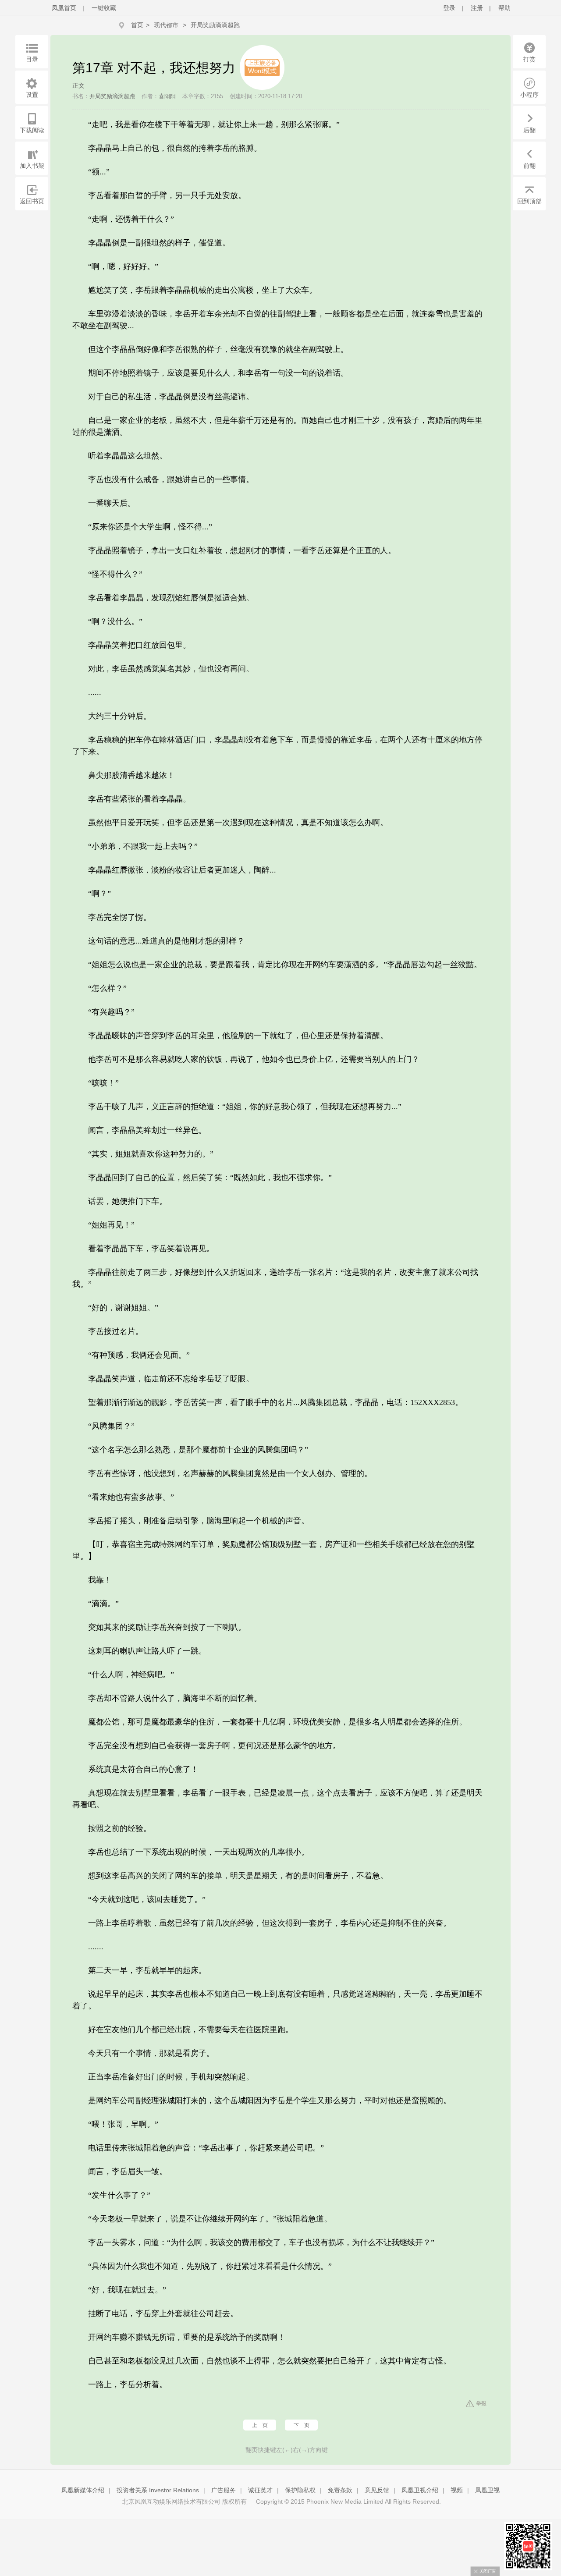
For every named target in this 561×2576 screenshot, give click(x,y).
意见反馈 (377, 2490)
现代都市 (166, 25)
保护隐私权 (300, 2490)
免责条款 (340, 2490)
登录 (449, 8)
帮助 (504, 8)
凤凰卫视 (487, 2490)
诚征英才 (260, 2490)
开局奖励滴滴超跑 (215, 25)
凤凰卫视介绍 (420, 2490)
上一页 (260, 2425)
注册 (477, 8)
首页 (137, 25)
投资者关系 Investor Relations (158, 2490)
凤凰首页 (64, 8)
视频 (457, 2490)
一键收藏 (104, 8)
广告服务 (224, 2490)
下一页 (302, 2425)
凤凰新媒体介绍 (83, 2490)
